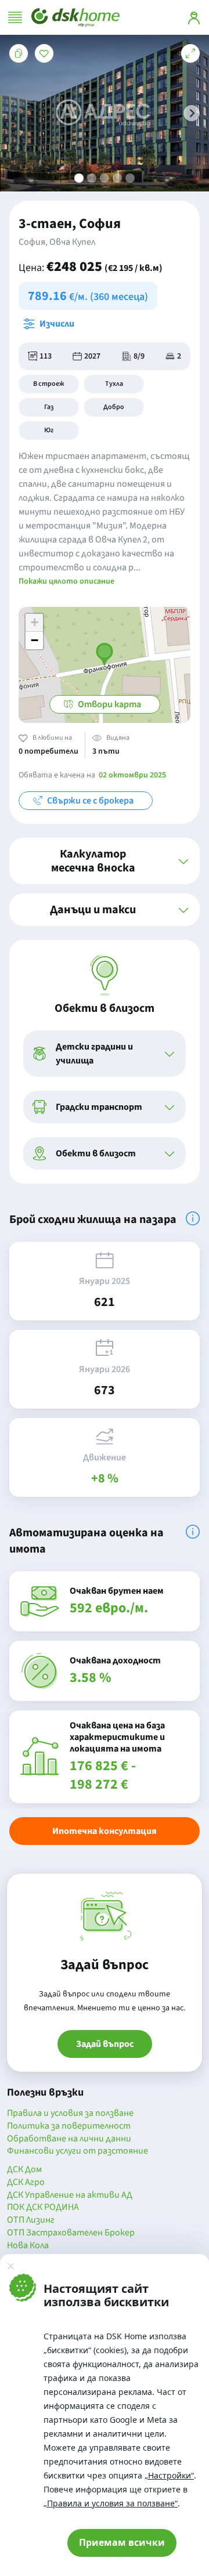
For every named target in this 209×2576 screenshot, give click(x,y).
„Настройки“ (169, 2475)
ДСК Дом (24, 2170)
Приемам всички (122, 2542)
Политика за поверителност (69, 2126)
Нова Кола (28, 2246)
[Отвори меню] (15, 17)
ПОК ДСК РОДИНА (43, 2208)
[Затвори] (10, 2266)
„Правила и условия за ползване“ (111, 2503)
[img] (193, 1218)
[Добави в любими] (44, 53)
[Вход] (194, 17)
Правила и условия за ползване (70, 2114)
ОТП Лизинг (31, 2220)
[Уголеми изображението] (190, 53)
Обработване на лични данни (69, 2139)
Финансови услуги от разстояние (78, 2151)
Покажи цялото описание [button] (66, 581)
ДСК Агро (26, 2183)
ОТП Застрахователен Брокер (71, 2233)
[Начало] (75, 17)
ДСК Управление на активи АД (70, 2195)
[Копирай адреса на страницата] (19, 53)
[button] (192, 113)
